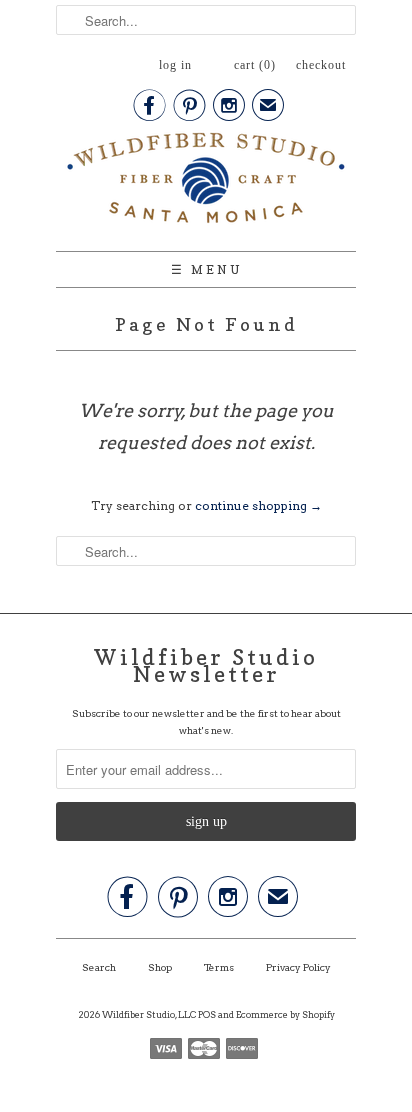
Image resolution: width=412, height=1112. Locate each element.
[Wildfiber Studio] (206, 182)
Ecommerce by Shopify (285, 1014)
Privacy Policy (298, 967)
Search (99, 967)
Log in (175, 65)
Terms (219, 967)
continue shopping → (258, 505)
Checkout (321, 65)
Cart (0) (255, 65)
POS (207, 1014)
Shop (160, 967)
